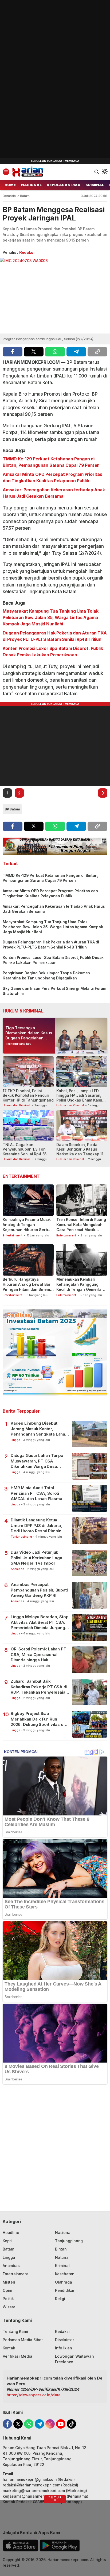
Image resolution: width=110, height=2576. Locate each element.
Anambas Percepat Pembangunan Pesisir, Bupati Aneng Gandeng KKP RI (39, 1590)
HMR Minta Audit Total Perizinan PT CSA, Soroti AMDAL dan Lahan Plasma (36, 1493)
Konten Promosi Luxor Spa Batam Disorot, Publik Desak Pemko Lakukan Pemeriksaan (53, 652)
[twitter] (34, 352)
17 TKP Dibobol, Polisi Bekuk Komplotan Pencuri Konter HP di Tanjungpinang (28, 1095)
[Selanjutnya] (103, 793)
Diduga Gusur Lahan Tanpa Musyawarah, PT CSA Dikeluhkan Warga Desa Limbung (37, 1461)
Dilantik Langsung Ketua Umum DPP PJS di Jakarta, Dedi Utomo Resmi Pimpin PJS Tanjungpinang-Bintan (36, 1526)
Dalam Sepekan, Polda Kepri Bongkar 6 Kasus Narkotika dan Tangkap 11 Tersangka (80, 1152)
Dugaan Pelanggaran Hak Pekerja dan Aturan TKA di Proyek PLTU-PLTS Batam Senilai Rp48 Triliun (55, 636)
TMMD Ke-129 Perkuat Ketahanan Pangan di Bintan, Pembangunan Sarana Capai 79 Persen (51, 462)
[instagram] (50, 2424)
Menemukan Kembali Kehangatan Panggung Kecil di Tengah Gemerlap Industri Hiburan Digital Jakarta (80, 1289)
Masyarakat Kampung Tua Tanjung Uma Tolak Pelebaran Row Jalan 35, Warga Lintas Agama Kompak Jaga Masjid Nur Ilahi (51, 617)
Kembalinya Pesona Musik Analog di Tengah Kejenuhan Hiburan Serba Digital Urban (27, 1227)
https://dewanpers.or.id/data (34, 2395)
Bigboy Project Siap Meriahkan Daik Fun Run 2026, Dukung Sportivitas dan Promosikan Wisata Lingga (39, 1719)
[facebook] (13, 352)
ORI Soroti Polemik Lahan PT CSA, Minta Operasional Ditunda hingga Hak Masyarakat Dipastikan (38, 1655)
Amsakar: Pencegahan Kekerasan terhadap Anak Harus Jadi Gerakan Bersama (54, 493)
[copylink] (97, 352)
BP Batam (12, 809)
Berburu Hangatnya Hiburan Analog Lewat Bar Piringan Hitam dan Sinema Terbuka (27, 1287)
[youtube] (61, 2424)
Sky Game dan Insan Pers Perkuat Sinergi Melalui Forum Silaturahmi (54, 991)
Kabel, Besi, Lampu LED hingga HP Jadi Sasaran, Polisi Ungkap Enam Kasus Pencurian (80, 1098)
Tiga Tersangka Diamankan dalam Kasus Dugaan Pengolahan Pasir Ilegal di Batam (29, 1035)
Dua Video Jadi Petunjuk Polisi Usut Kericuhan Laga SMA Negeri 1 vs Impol (36, 1558)
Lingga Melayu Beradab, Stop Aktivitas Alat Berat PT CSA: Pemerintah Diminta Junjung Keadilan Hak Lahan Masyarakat (40, 1622)
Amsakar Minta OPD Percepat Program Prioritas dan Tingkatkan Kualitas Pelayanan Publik (52, 477)
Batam (25, 196)
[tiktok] (71, 2424)
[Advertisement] (40, 80)
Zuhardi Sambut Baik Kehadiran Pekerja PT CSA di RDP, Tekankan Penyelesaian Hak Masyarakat (39, 1687)
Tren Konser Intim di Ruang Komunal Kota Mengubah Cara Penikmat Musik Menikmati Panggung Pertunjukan (81, 1230)
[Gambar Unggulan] (55, 296)
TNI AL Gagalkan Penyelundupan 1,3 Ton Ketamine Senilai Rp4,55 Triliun (25, 1152)
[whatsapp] (55, 352)
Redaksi (27, 252)
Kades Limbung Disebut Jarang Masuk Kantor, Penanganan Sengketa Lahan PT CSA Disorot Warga (39, 1429)
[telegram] (76, 352)
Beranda (9, 196)
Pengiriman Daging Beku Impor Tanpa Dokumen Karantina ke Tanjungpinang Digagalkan (46, 975)
